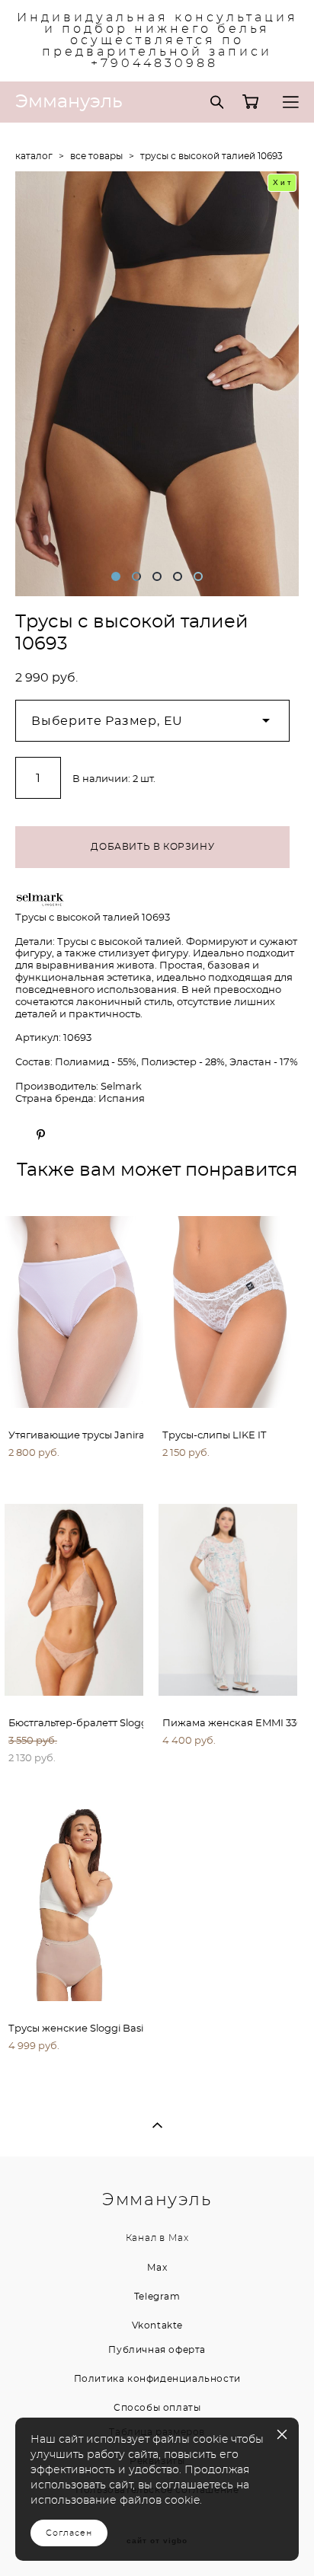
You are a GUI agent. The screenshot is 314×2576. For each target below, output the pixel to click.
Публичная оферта (157, 2350)
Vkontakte (157, 2325)
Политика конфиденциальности (157, 2379)
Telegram (157, 2297)
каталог (34, 156)
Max (178, 2238)
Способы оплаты (157, 2408)
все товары (96, 156)
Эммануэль (69, 102)
